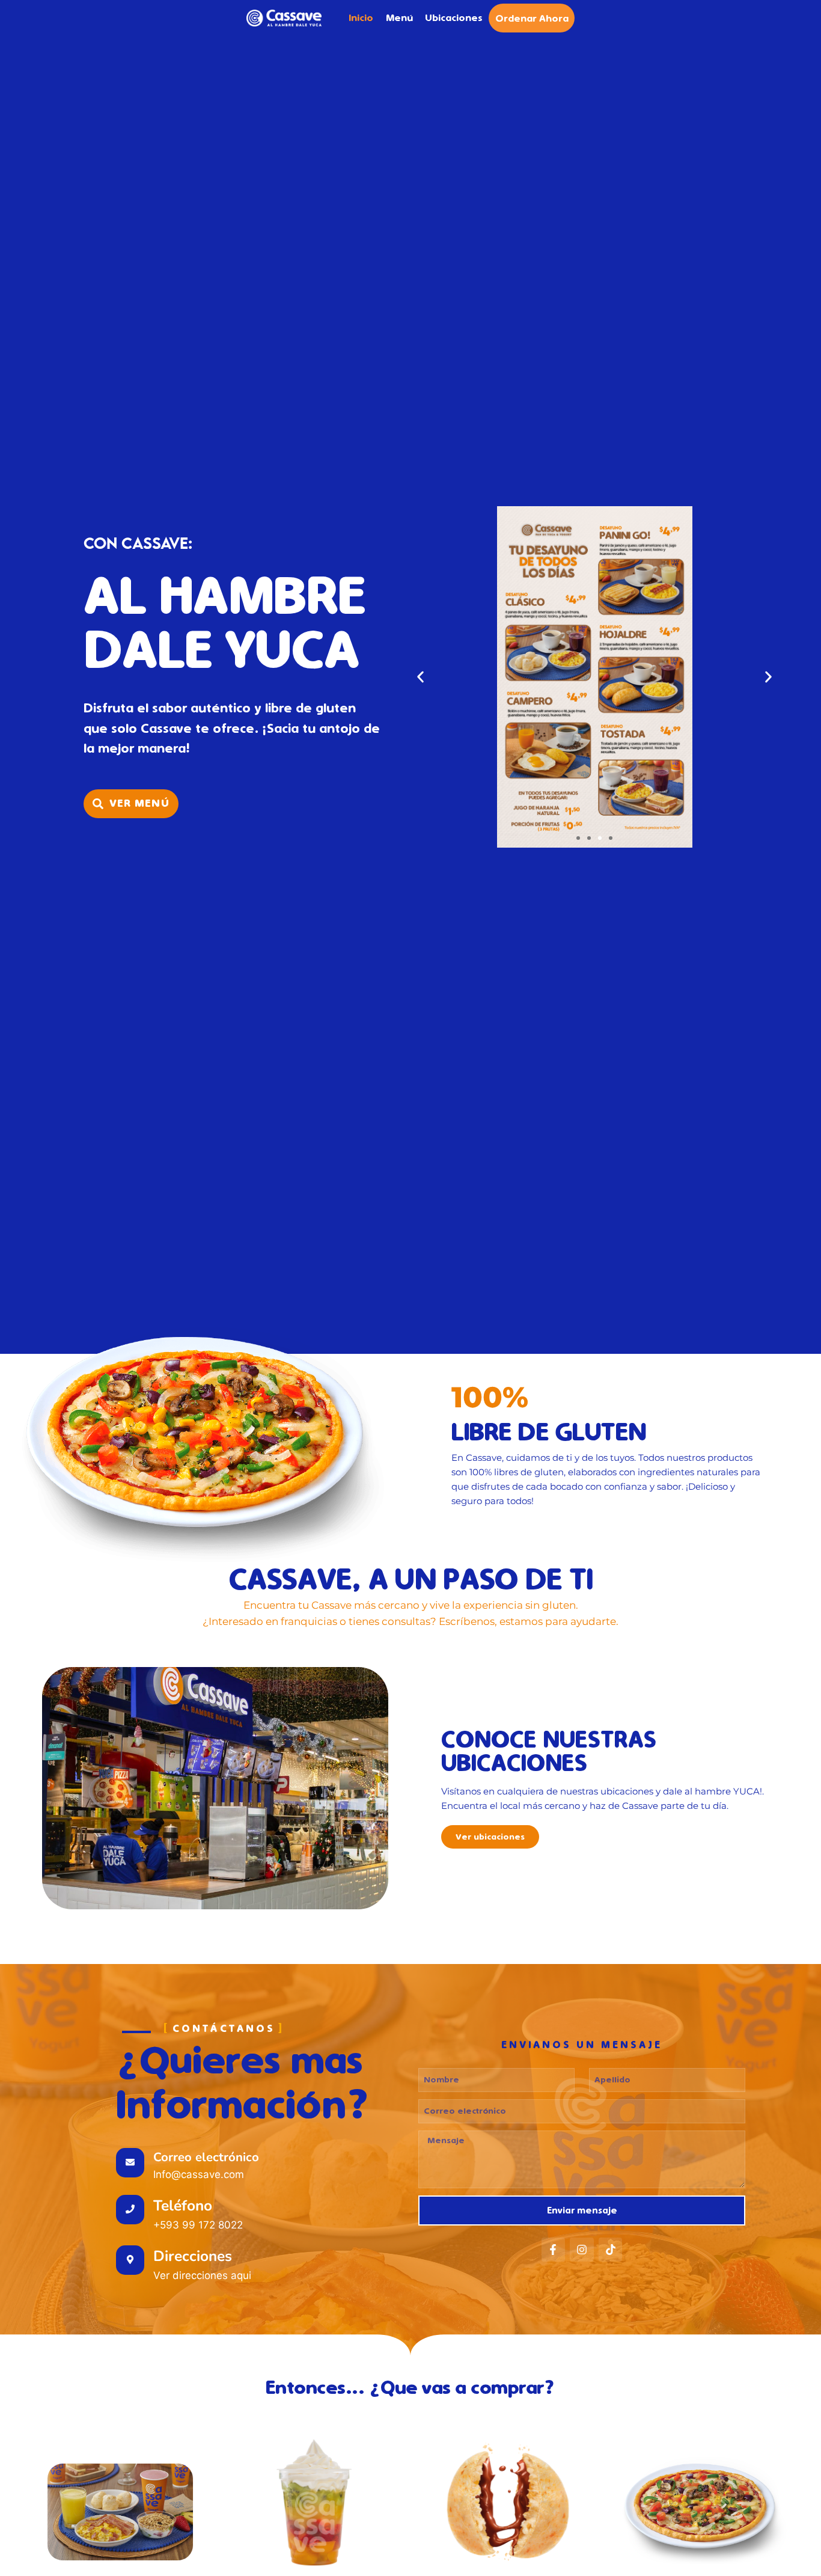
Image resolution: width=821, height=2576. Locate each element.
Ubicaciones (454, 18)
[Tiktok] (611, 2250)
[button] (420, 677)
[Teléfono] (130, 2210)
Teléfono (183, 2206)
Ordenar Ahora (532, 18)
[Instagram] (582, 2250)
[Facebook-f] (554, 2250)
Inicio (361, 18)
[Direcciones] (130, 2260)
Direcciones (193, 2256)
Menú (399, 18)
